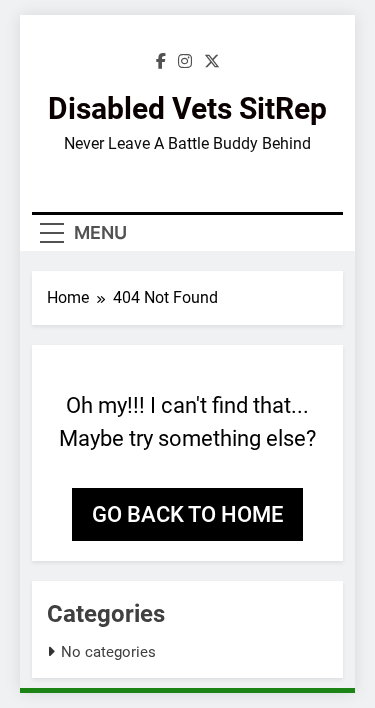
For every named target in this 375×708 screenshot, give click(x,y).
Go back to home (187, 514)
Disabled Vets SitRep (187, 108)
